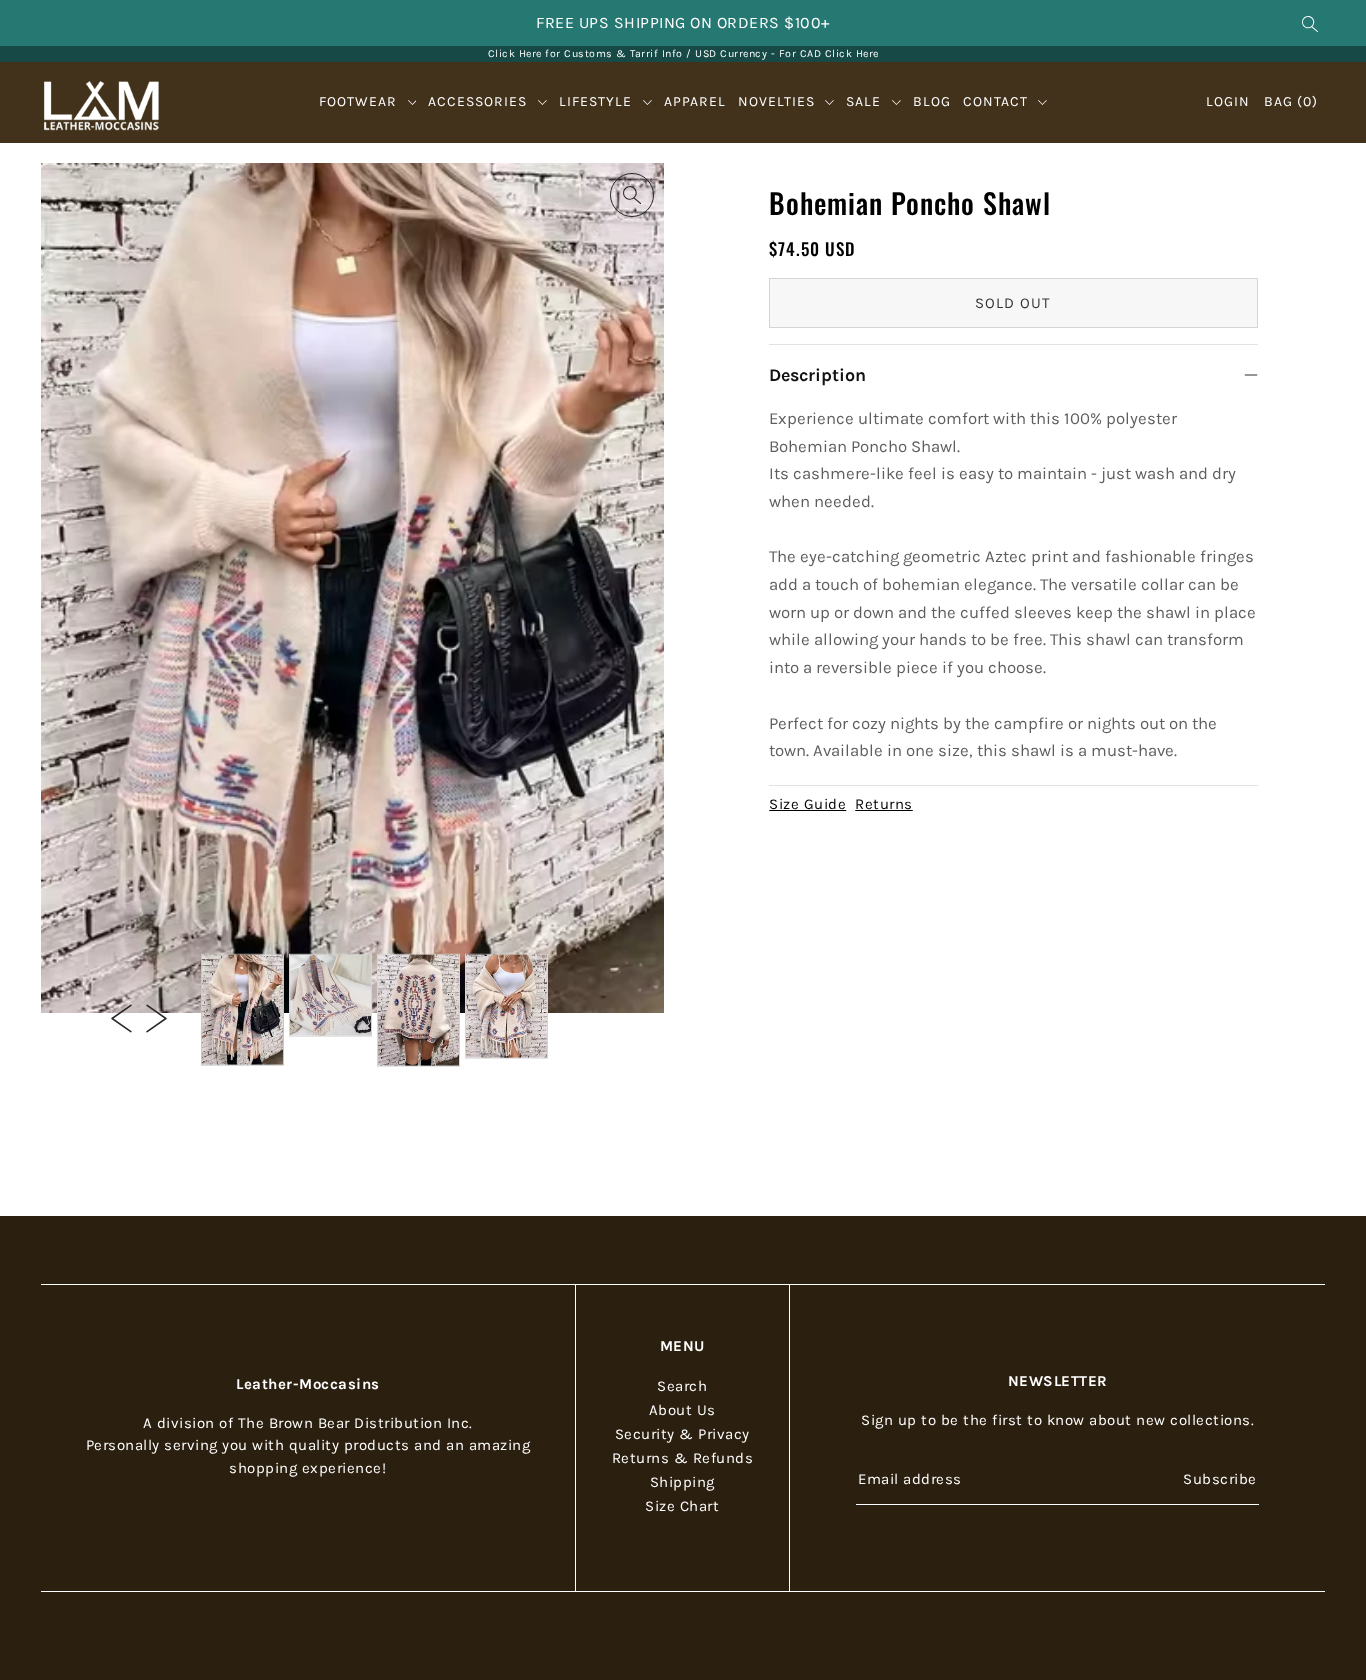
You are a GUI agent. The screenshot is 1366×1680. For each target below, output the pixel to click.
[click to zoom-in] (632, 195)
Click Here (852, 53)
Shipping (682, 1482)
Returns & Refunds (683, 1458)
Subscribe (1220, 1479)
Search (682, 1386)
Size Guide (807, 804)
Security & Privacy (682, 1434)
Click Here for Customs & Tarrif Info (585, 53)
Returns (884, 804)
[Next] (156, 1017)
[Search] (1311, 23)
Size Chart (682, 1506)
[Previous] (121, 1017)
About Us (682, 1410)
